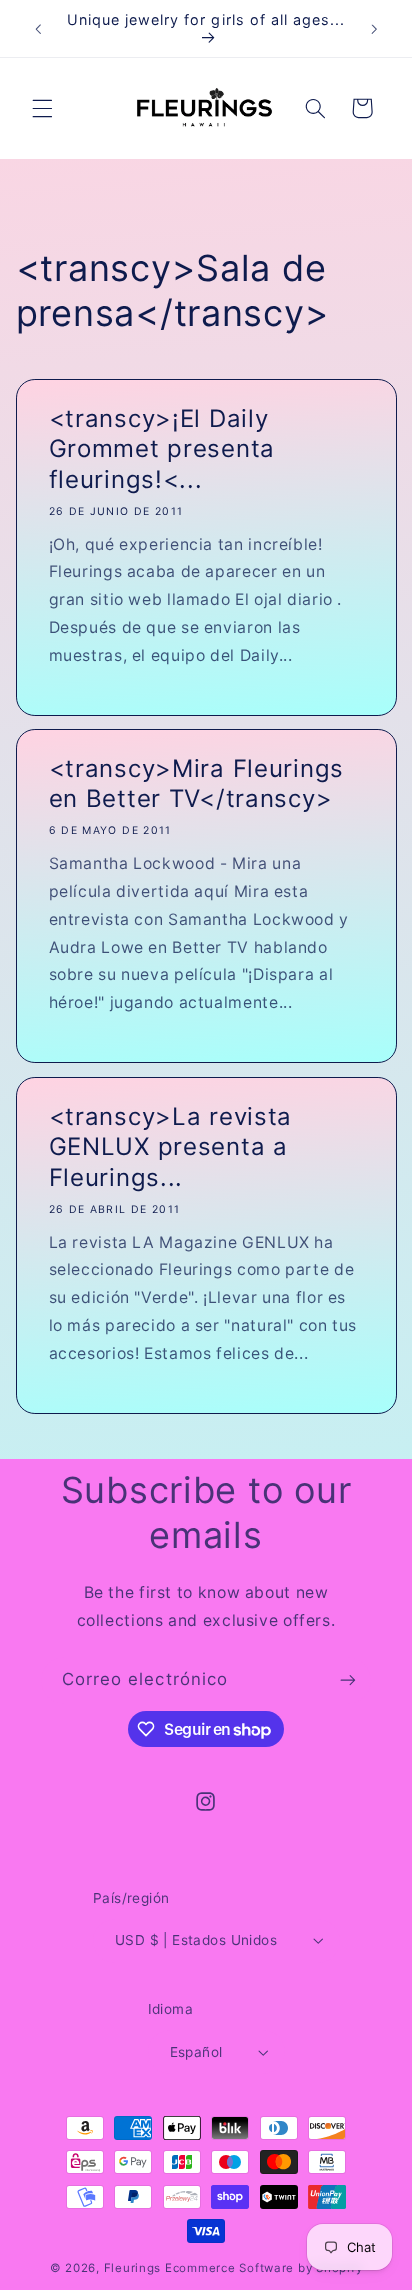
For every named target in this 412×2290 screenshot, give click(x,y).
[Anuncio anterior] (38, 29)
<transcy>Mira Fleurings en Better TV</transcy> (196, 783)
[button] (42, 108)
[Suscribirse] (348, 1680)
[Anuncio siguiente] (374, 29)
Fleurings (133, 2268)
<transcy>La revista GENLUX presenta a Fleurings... (170, 1147)
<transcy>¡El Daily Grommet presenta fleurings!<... (161, 449)
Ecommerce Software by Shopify (263, 2268)
